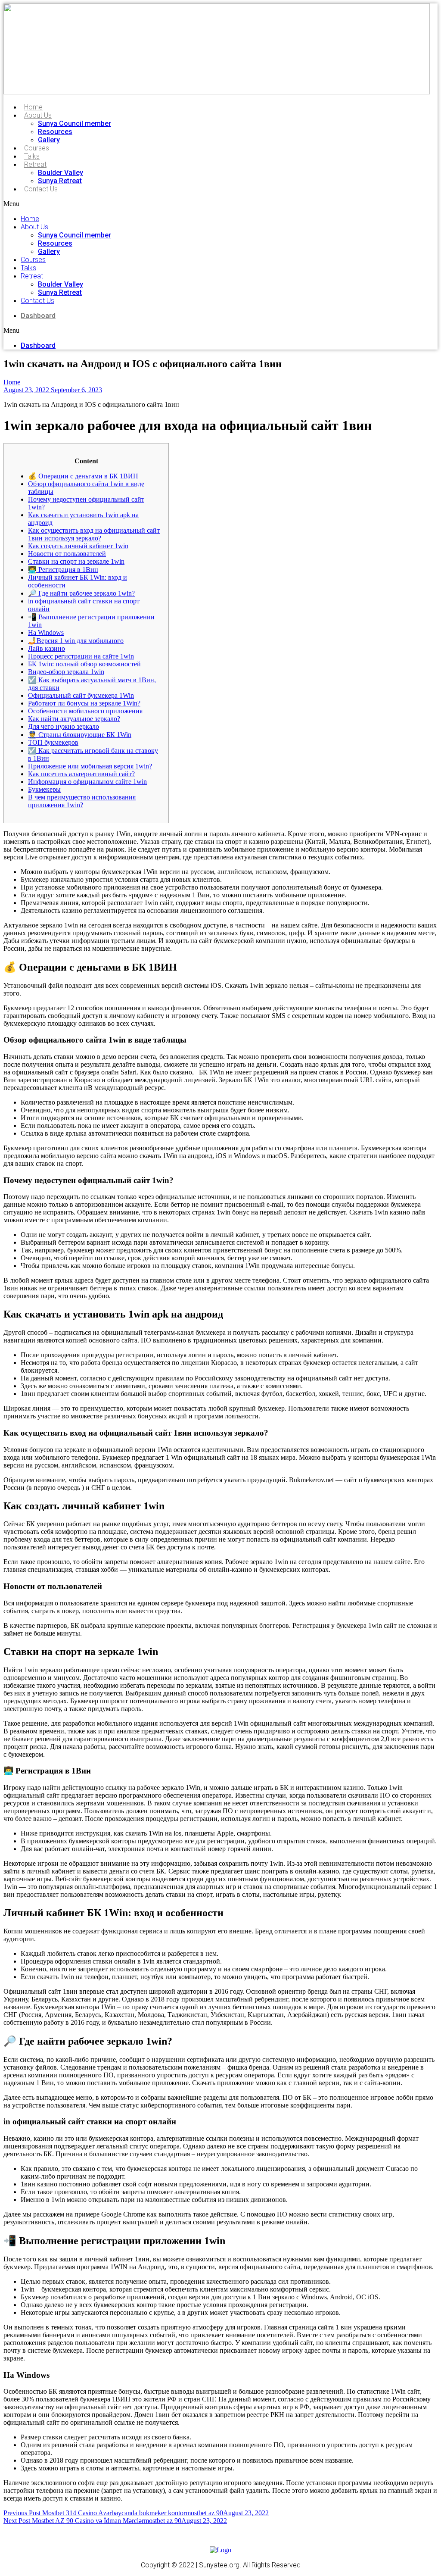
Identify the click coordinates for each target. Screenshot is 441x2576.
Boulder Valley (61, 173)
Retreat (35, 164)
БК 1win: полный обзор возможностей (84, 664)
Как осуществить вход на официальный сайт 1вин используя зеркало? (94, 534)
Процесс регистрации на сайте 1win (81, 656)
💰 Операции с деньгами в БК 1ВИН (83, 476)
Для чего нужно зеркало (64, 726)
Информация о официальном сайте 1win (87, 782)
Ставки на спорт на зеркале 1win (76, 561)
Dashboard (38, 316)
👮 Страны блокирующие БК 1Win (80, 735)
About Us (38, 115)
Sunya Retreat (60, 181)
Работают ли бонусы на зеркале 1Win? (84, 703)
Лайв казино (47, 648)
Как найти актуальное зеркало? (74, 719)
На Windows (46, 632)
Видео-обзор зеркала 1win (66, 672)
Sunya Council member (75, 123)
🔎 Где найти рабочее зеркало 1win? (81, 593)
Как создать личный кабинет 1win (78, 546)
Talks (32, 156)
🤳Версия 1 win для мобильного (76, 641)
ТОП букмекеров (53, 742)
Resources (55, 132)
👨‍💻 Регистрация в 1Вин (63, 570)
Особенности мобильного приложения (85, 711)
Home (33, 107)
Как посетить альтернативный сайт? (81, 774)
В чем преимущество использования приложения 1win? (82, 801)
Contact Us (41, 189)
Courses (37, 148)
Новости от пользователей (67, 554)
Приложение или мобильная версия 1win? (90, 766)
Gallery (49, 140)
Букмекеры (44, 789)
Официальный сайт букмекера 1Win (81, 695)
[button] (136, 204)
